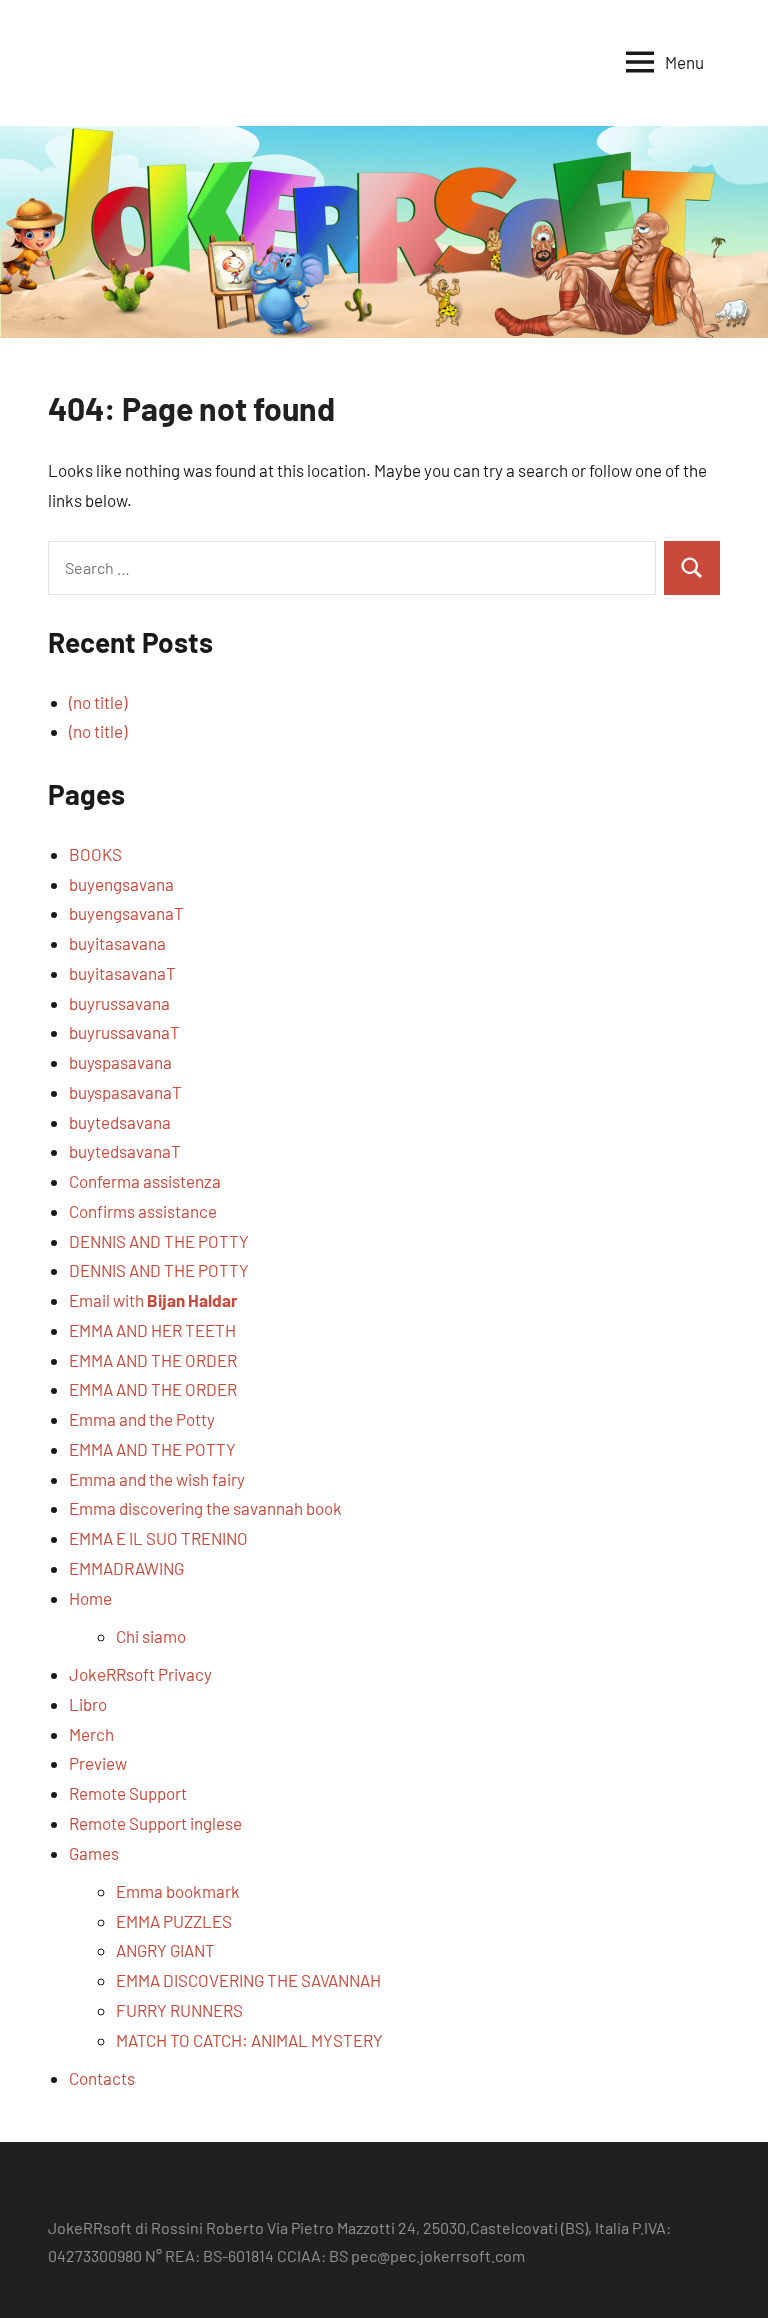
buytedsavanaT (125, 1151)
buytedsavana (120, 1122)
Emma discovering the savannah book (205, 1508)
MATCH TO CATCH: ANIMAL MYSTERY (249, 2040)
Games (94, 1853)
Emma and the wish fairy (157, 1479)
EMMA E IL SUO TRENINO (158, 1538)
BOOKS (95, 854)
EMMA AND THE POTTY (152, 1449)
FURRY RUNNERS (179, 2010)
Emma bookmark (178, 1891)
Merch (91, 1734)
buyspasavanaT (125, 1092)
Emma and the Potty (142, 1419)
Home (90, 1598)
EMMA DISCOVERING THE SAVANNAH (248, 1980)
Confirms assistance (143, 1211)
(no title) (98, 702)
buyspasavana (120, 1062)
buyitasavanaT (122, 973)
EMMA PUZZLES (174, 1921)
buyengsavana (121, 884)
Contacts (102, 2078)
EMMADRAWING (126, 1568)
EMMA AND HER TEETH (152, 1330)
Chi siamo (151, 1636)
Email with (153, 1300)
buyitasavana (117, 943)
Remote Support (128, 1793)
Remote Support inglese (155, 1823)
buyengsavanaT (126, 913)
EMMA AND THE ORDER (153, 1360)
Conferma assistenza (145, 1181)
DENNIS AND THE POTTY (159, 1241)
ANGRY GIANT (165, 1950)
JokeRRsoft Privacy (140, 1674)
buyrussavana (119, 1003)
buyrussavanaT (124, 1032)
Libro (88, 1704)
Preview (98, 1763)
